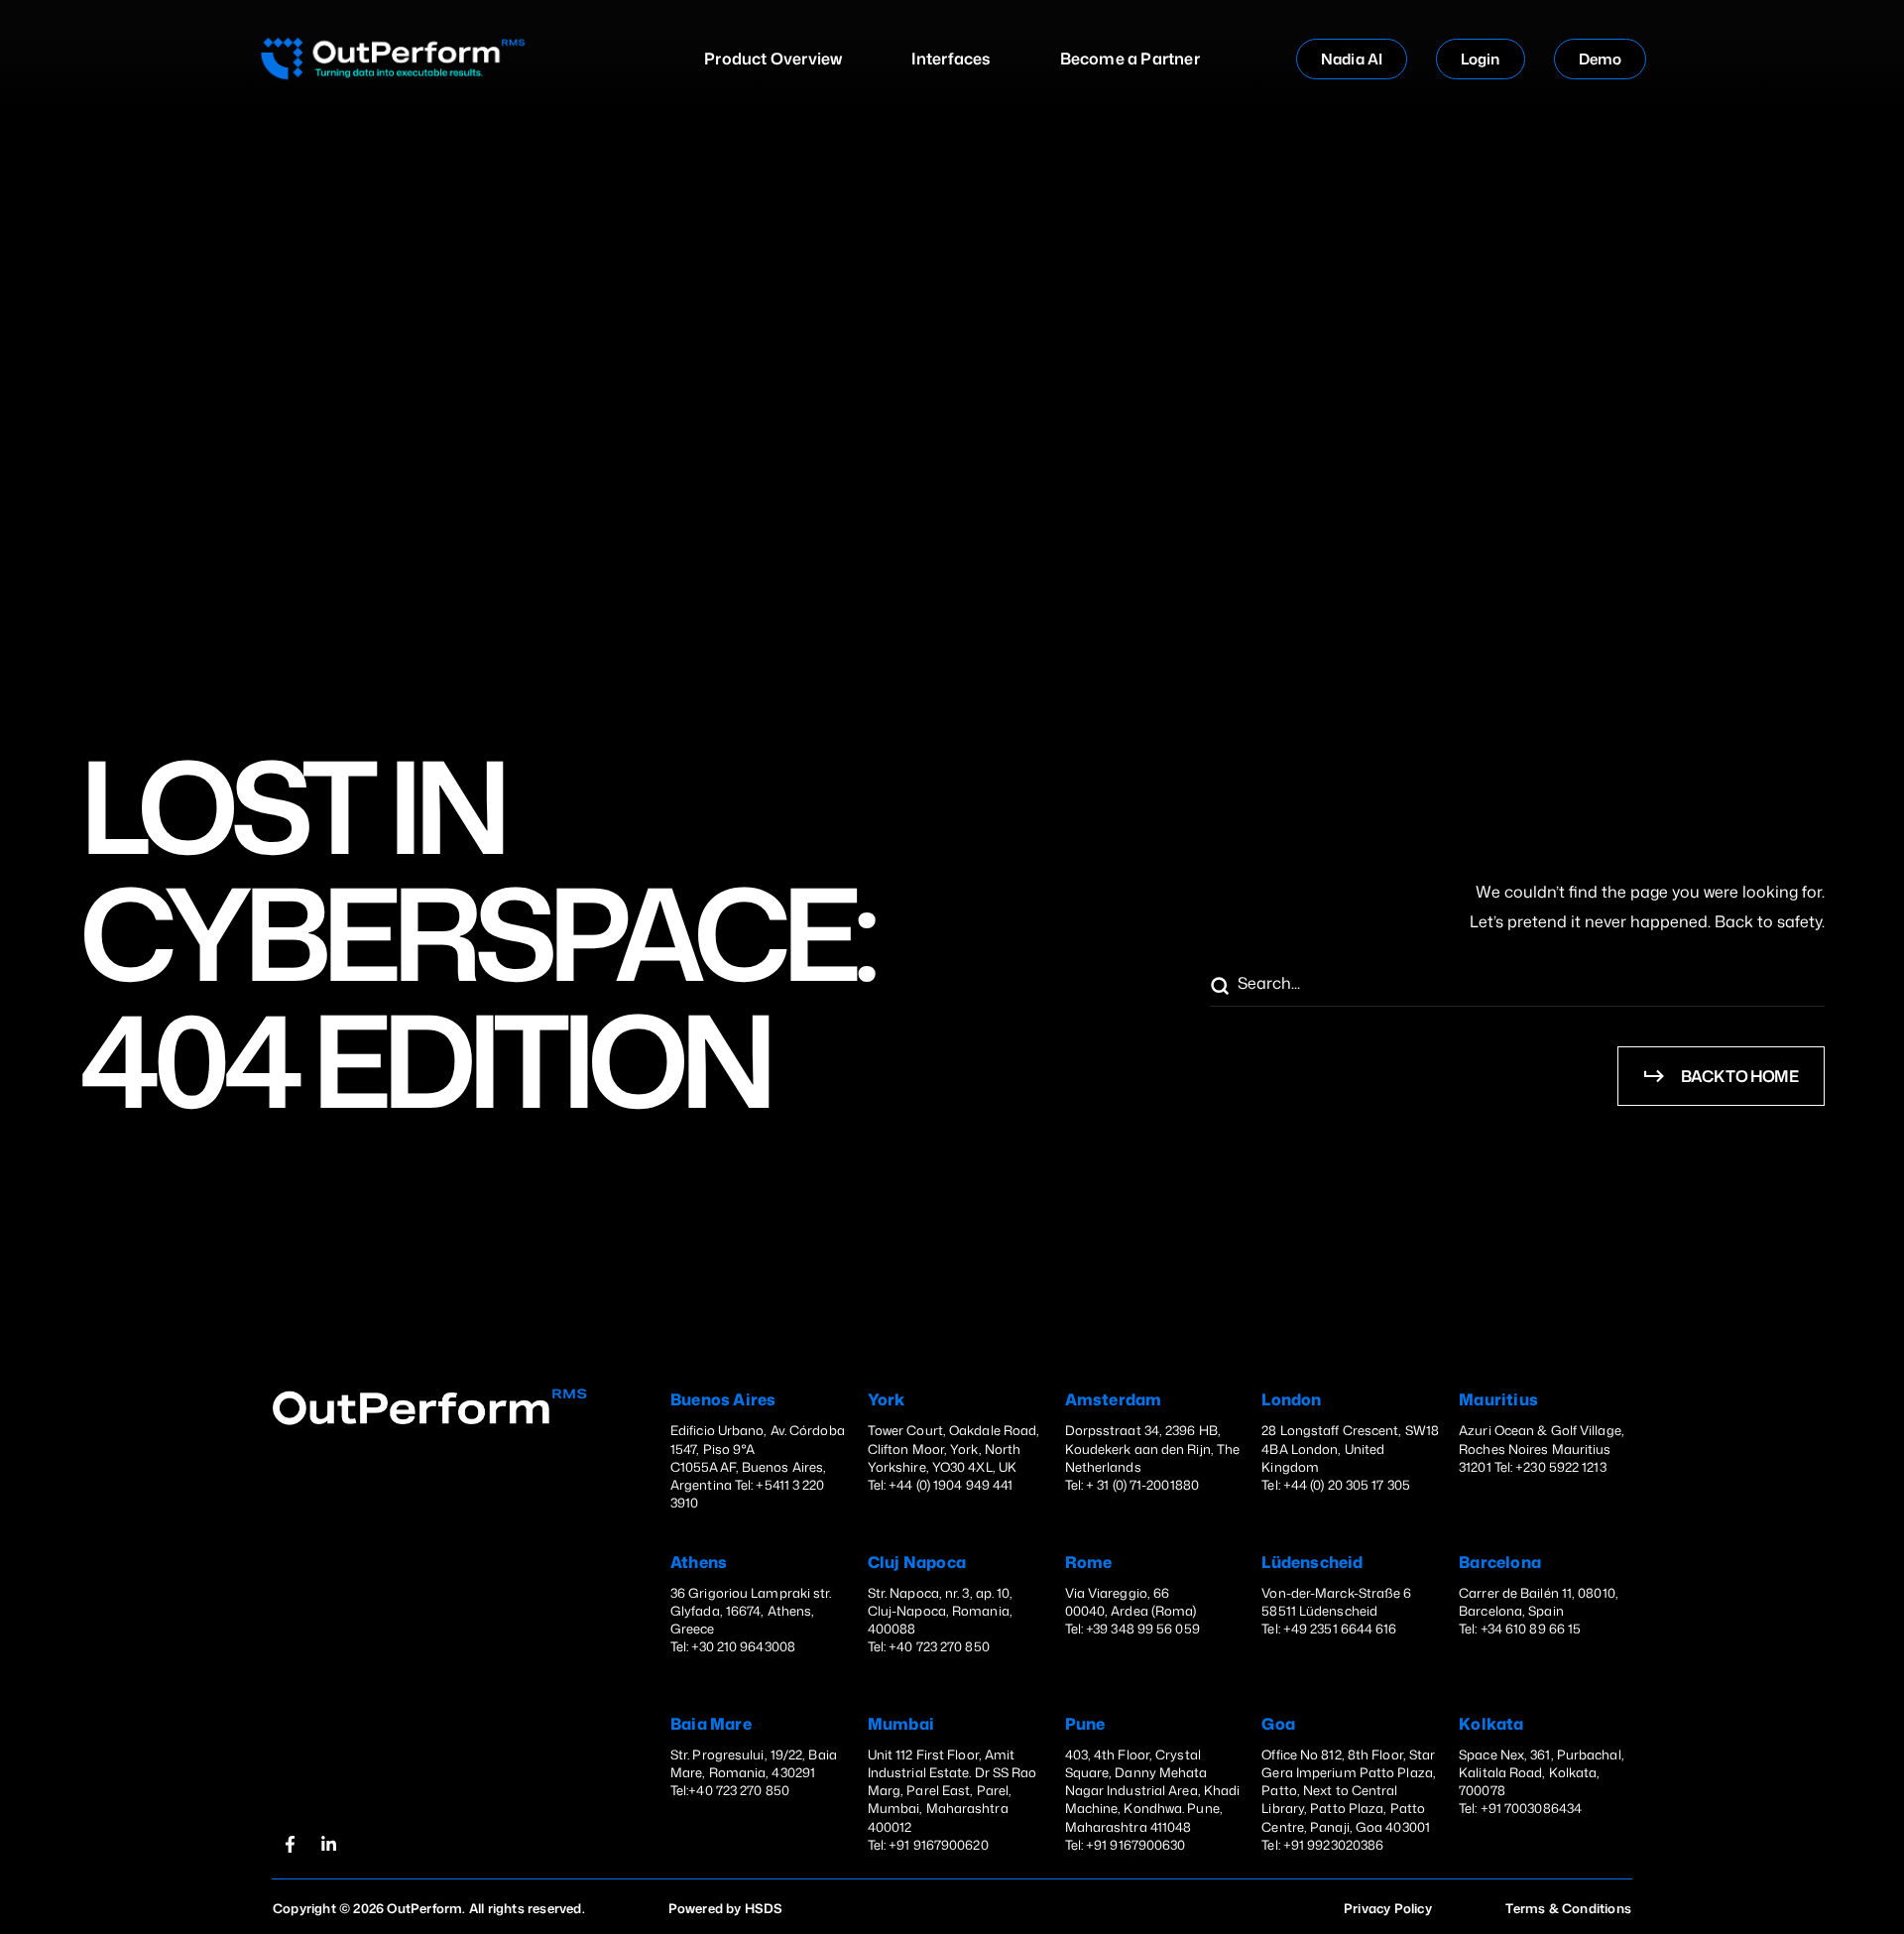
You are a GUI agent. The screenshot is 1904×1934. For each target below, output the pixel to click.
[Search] (1219, 987)
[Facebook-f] (290, 1844)
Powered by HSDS (726, 1908)
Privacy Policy (1388, 1908)
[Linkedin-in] (328, 1844)
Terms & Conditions (1568, 1908)
